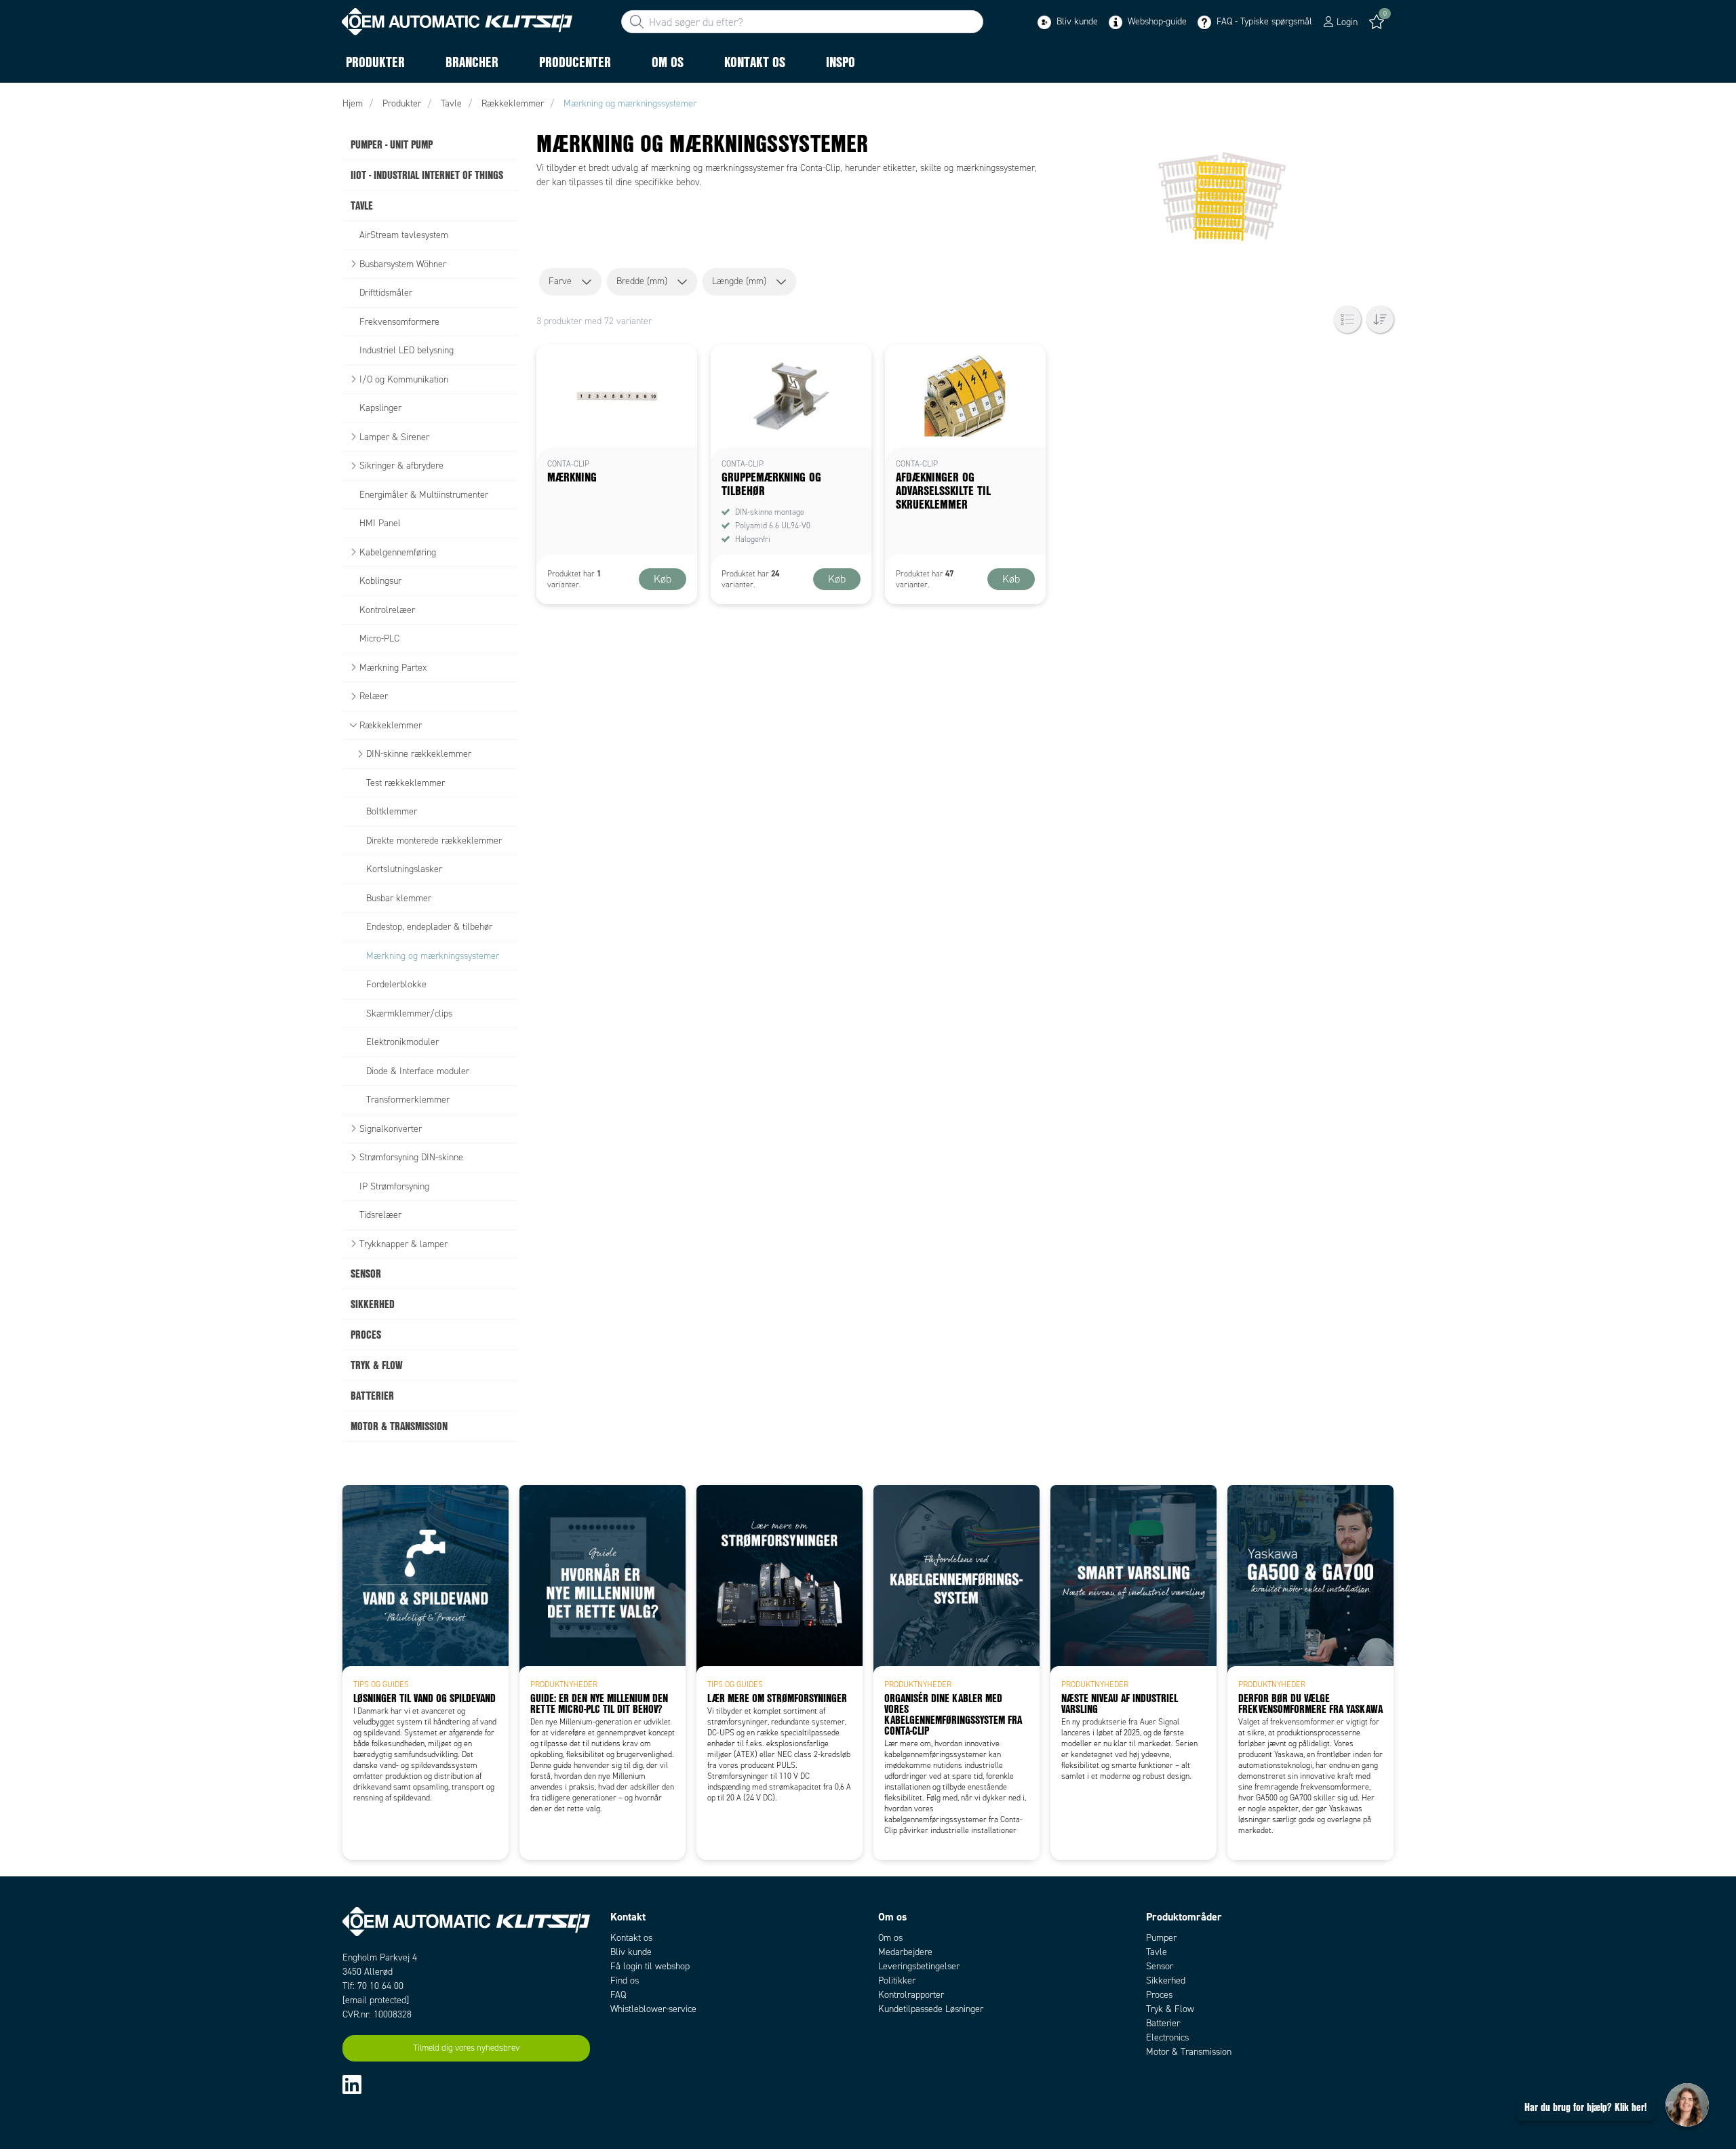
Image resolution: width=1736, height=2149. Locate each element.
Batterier (1163, 2023)
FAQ (618, 1995)
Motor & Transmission (1189, 2052)
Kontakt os (631, 1938)
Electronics (1167, 2037)
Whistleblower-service (653, 2009)
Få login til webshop (650, 1966)
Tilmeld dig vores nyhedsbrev (466, 2048)
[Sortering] (1380, 319)
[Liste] (1347, 319)
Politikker (897, 1980)
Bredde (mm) (642, 281)
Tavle (1157, 1952)
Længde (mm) (739, 281)
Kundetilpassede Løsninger (931, 2009)
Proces (1159, 1995)
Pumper (1161, 1938)
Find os (625, 1980)
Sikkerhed (1166, 1980)
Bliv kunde (1076, 21)
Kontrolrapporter (911, 1995)
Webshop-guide (1156, 21)
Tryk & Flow (1170, 2009)
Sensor (1160, 1966)
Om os (890, 1938)
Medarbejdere (905, 1952)
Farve (560, 281)
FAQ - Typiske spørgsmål (1263, 21)
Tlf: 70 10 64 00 (373, 1986)
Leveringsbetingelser (919, 1966)
